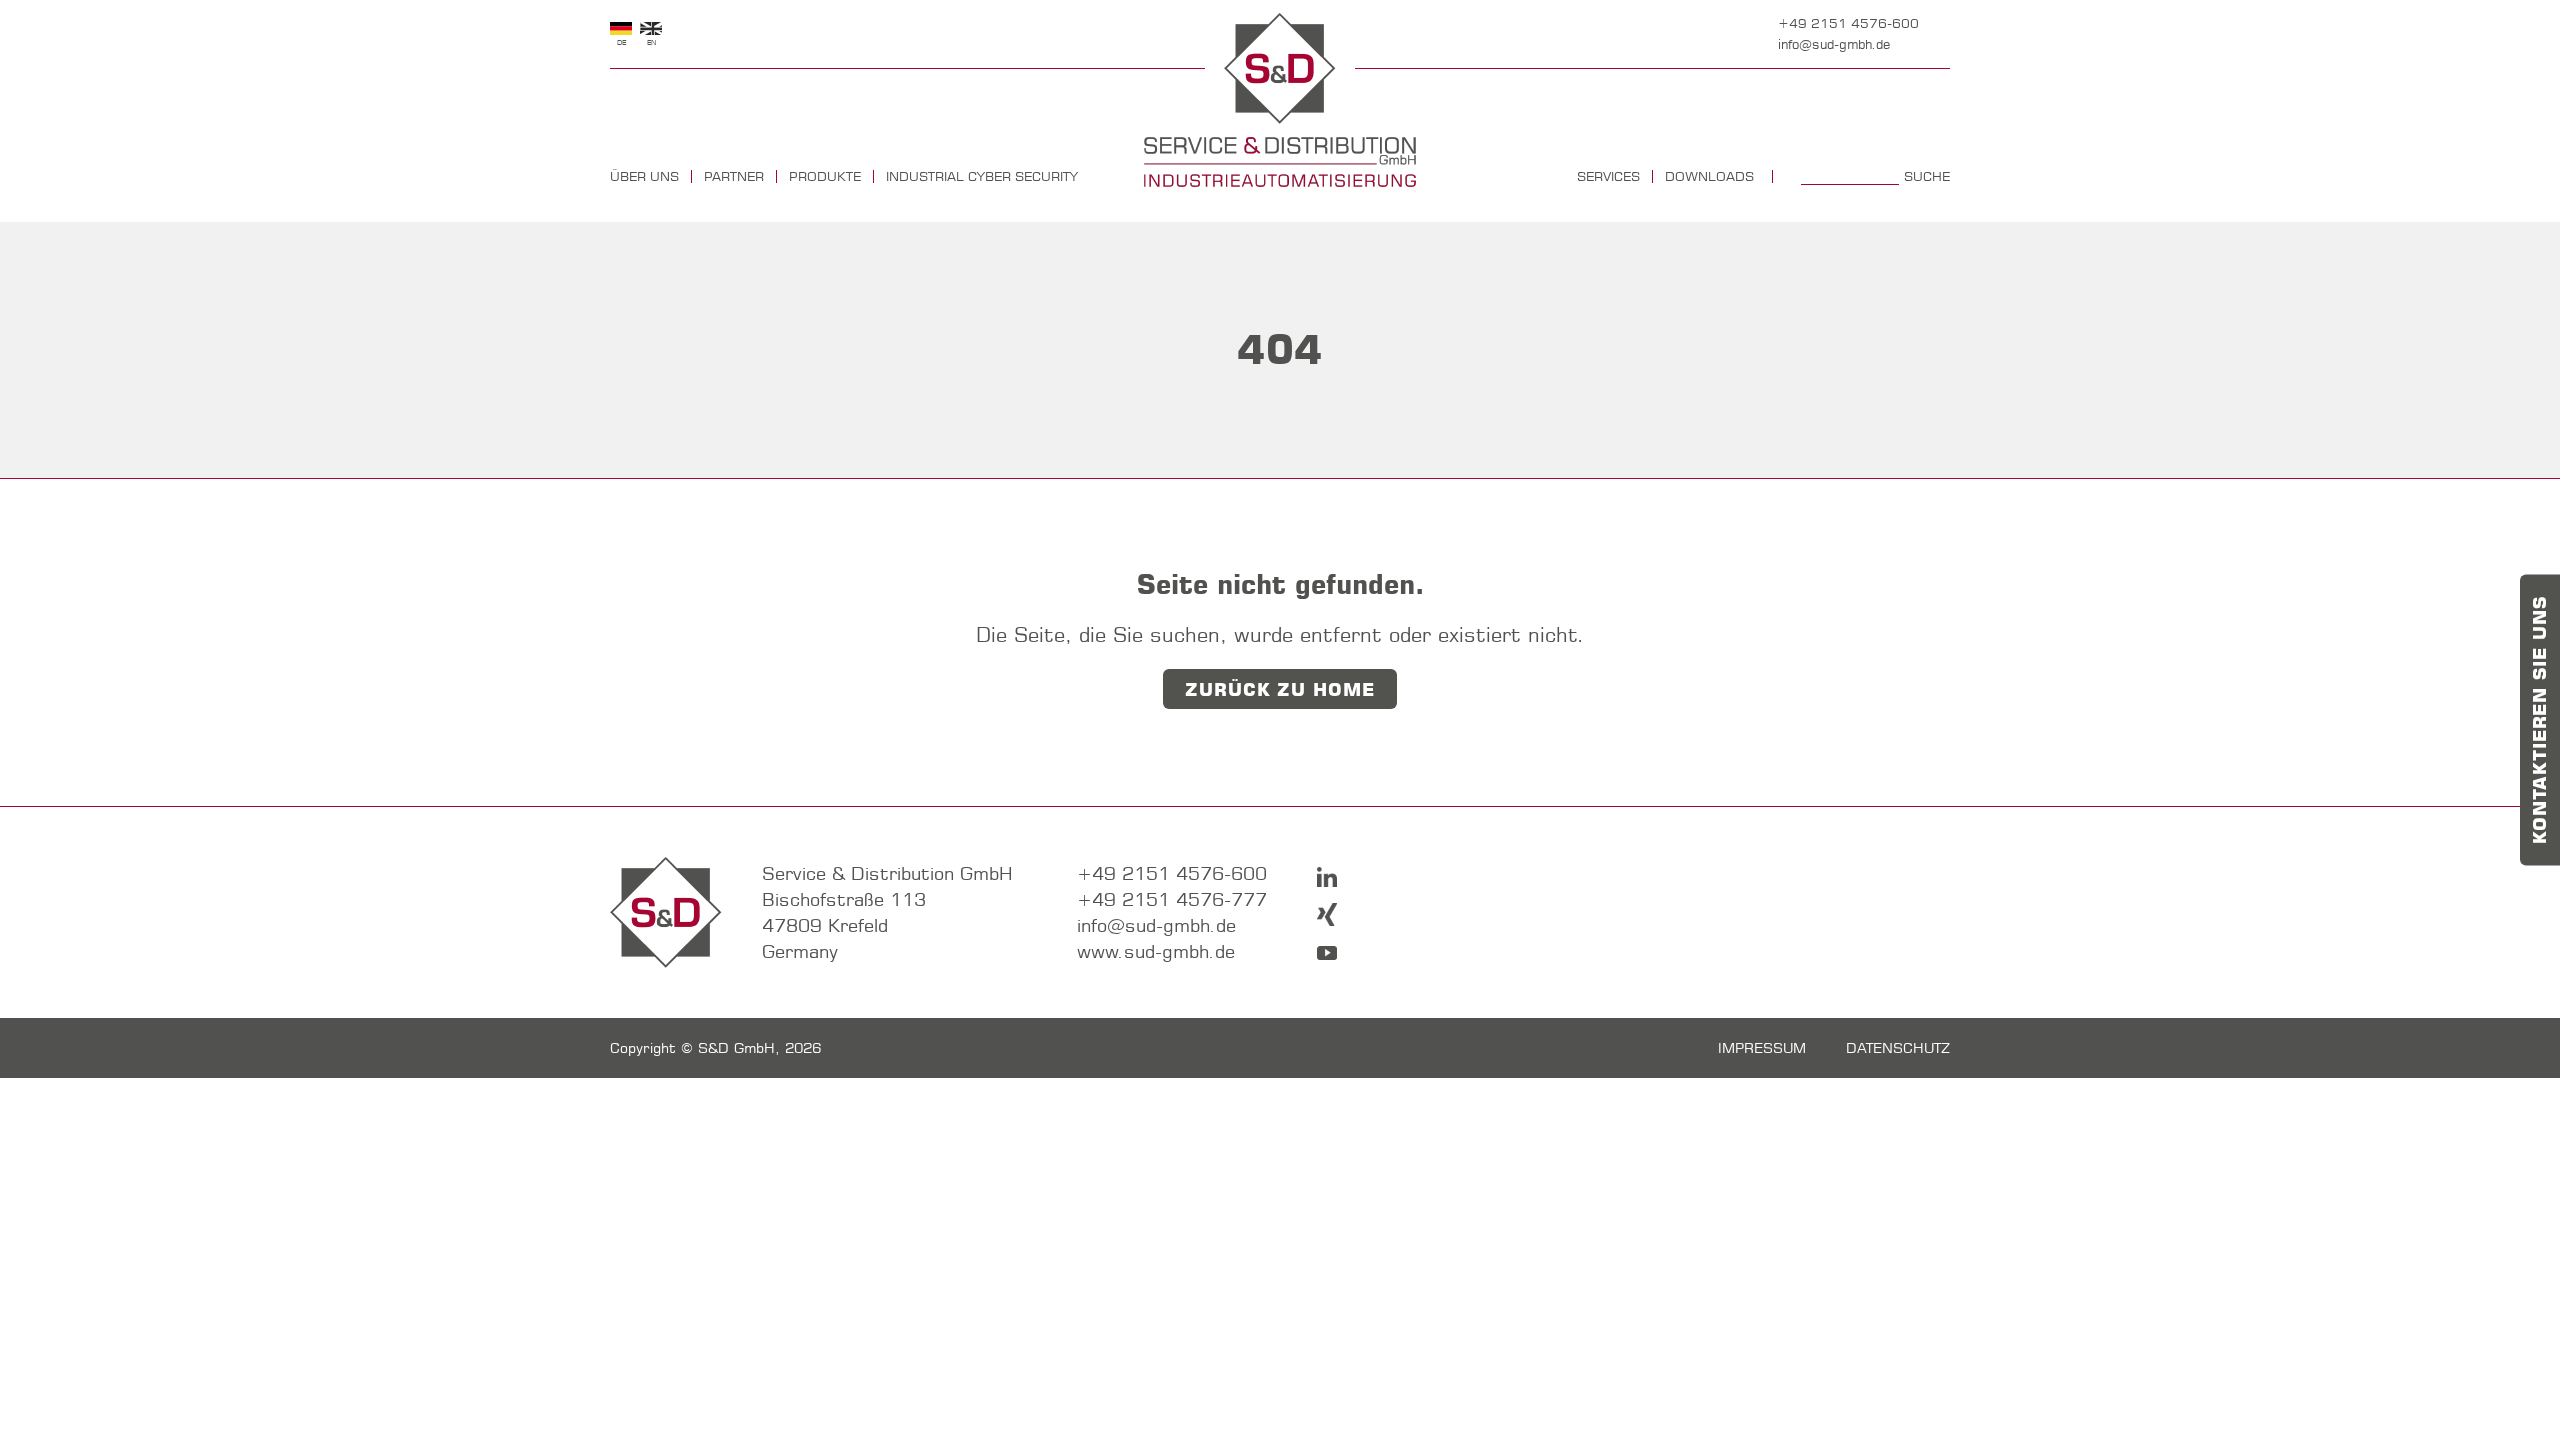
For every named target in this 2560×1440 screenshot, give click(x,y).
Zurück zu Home (1280, 690)
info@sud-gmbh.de (1834, 44)
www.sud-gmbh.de (1156, 951)
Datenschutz (1898, 1048)
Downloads (1709, 176)
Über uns (644, 176)
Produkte (825, 176)
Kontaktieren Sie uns (2540, 720)
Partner (734, 176)
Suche (1927, 176)
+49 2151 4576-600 (1848, 23)
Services (1608, 176)
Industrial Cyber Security (982, 176)
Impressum (1762, 1048)
